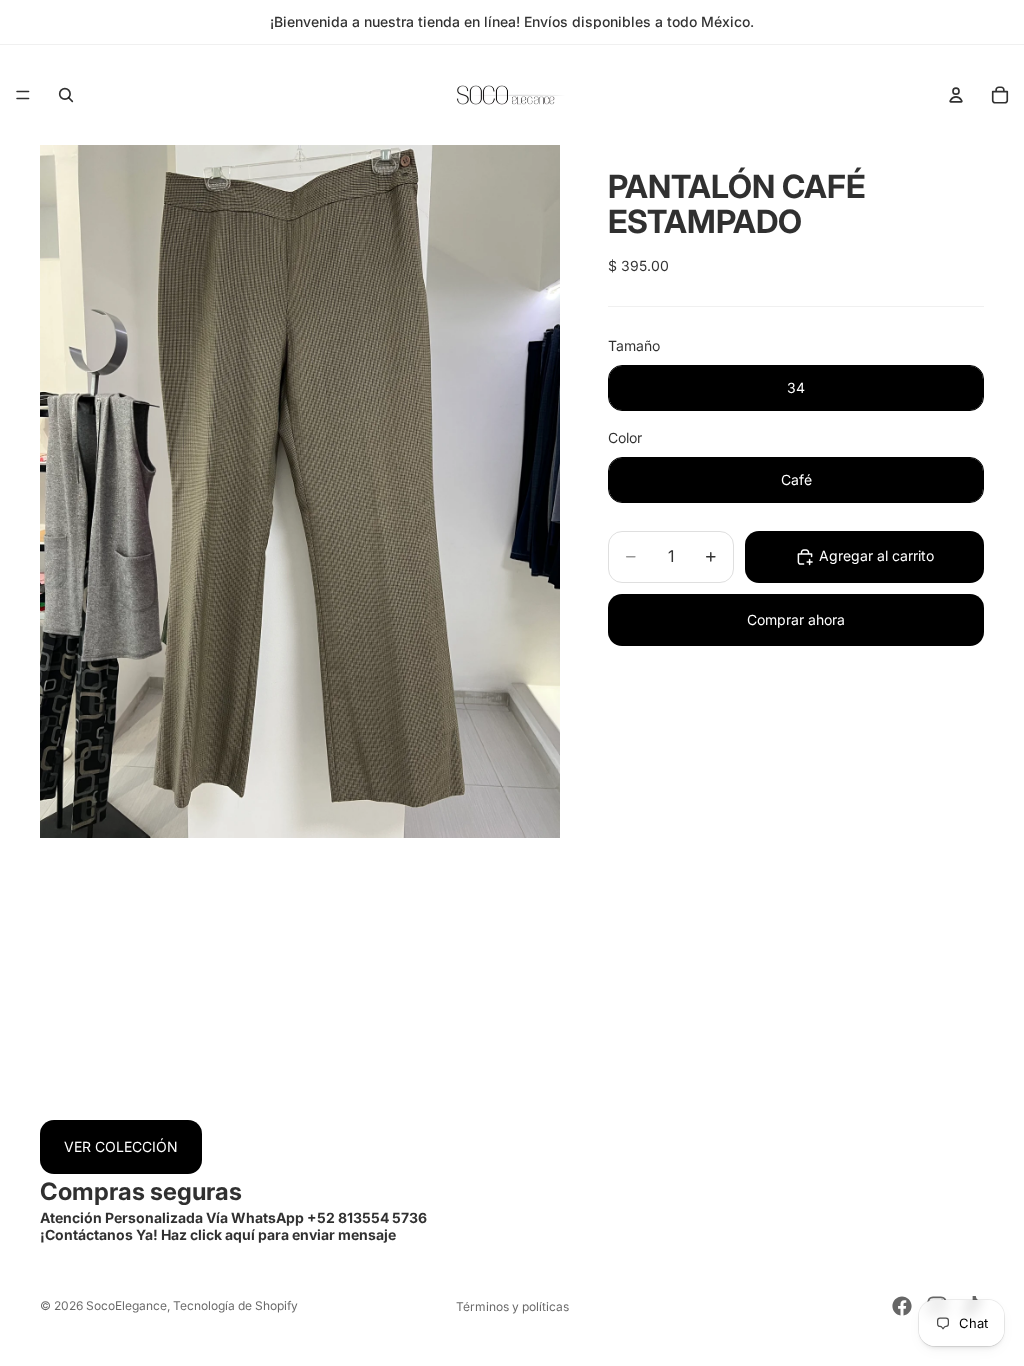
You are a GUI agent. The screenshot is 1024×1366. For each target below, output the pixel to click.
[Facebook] (902, 1306)
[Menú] (23, 95)
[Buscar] (66, 95)
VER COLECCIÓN (121, 1146)
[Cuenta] (956, 95)
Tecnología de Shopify (235, 1305)
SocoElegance (126, 1305)
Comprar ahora (796, 619)
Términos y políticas (512, 1306)
